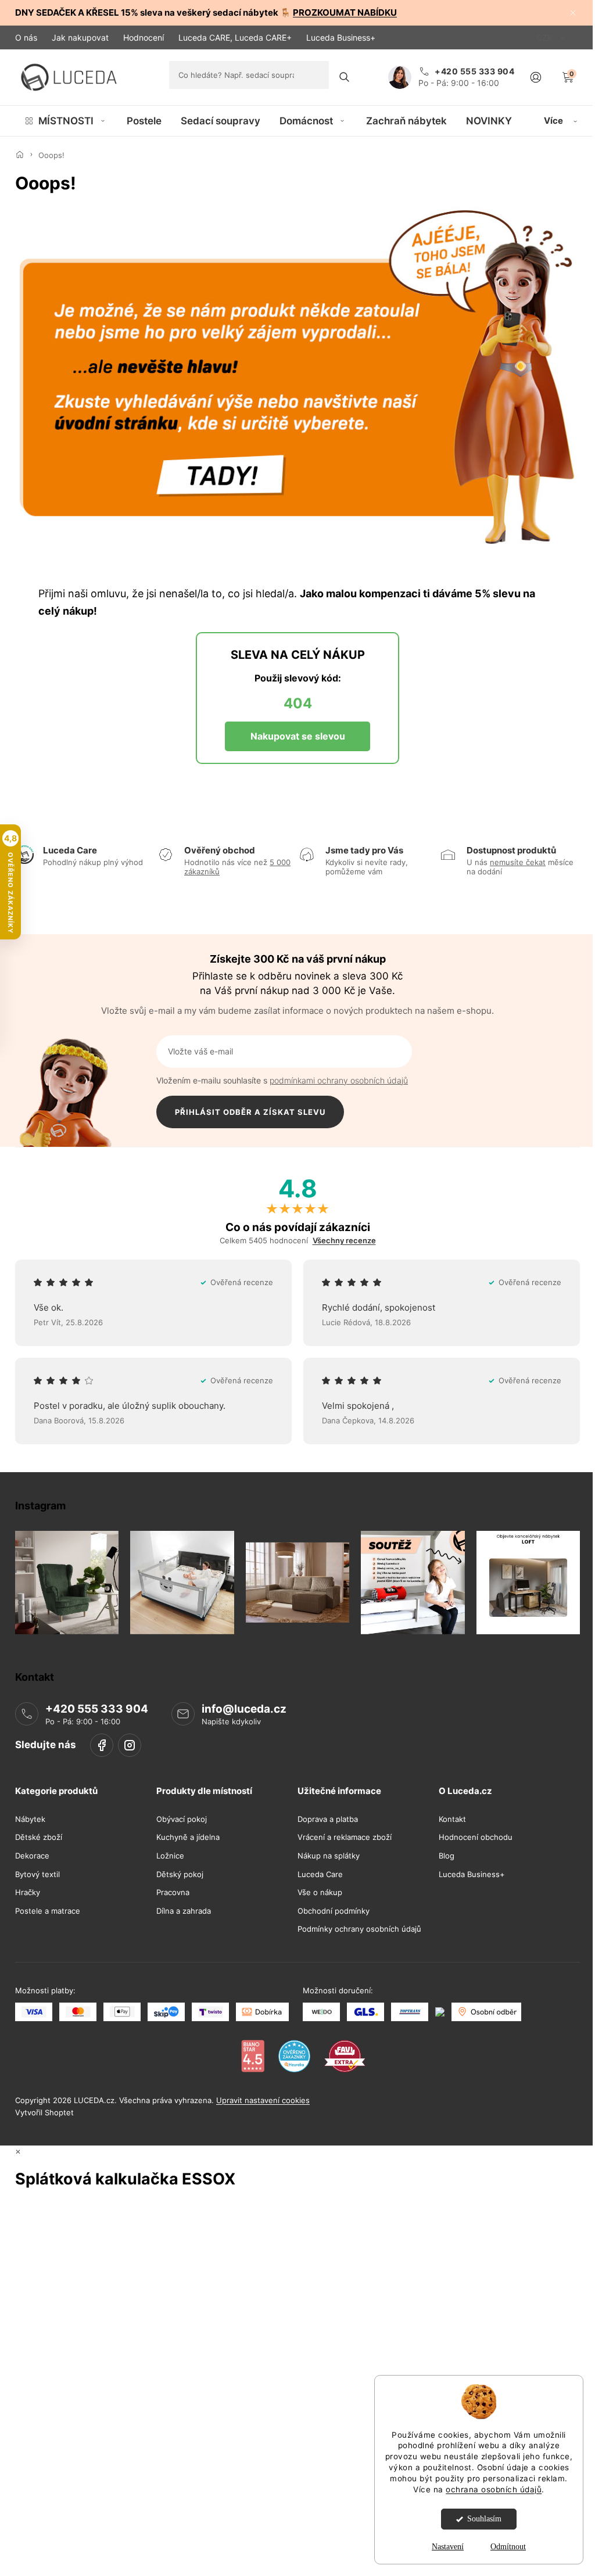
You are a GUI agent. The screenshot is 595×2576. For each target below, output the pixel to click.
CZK (546, 37)
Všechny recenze (344, 1241)
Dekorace (32, 1856)
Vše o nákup (320, 1892)
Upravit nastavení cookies (263, 2100)
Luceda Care (320, 1874)
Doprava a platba (328, 1819)
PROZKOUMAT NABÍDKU (345, 12)
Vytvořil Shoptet (44, 2112)
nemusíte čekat (518, 862)
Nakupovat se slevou (298, 736)
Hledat (345, 77)
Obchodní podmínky (334, 1911)
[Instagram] (130, 1745)
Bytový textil (37, 1874)
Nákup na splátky (329, 1856)
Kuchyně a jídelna (188, 1837)
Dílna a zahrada (184, 1911)
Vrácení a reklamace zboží (345, 1837)
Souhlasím (484, 2519)
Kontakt (452, 1819)
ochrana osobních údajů (494, 2489)
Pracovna (173, 1892)
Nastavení (448, 2547)
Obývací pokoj (182, 1819)
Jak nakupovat (80, 37)
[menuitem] (66, 121)
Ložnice (170, 1856)
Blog (447, 1856)
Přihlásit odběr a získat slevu (250, 1112)
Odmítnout (508, 2547)
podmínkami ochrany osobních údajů (339, 1080)
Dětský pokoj (180, 1874)
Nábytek (30, 1819)
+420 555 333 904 (97, 1709)
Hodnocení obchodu (476, 1837)
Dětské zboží (39, 1837)
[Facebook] (102, 1745)
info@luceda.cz (244, 1709)
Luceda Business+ (341, 37)
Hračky (28, 1892)
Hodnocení (144, 37)
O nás (26, 37)
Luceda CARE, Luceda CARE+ (235, 37)
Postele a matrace (48, 1911)
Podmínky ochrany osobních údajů (359, 1929)
